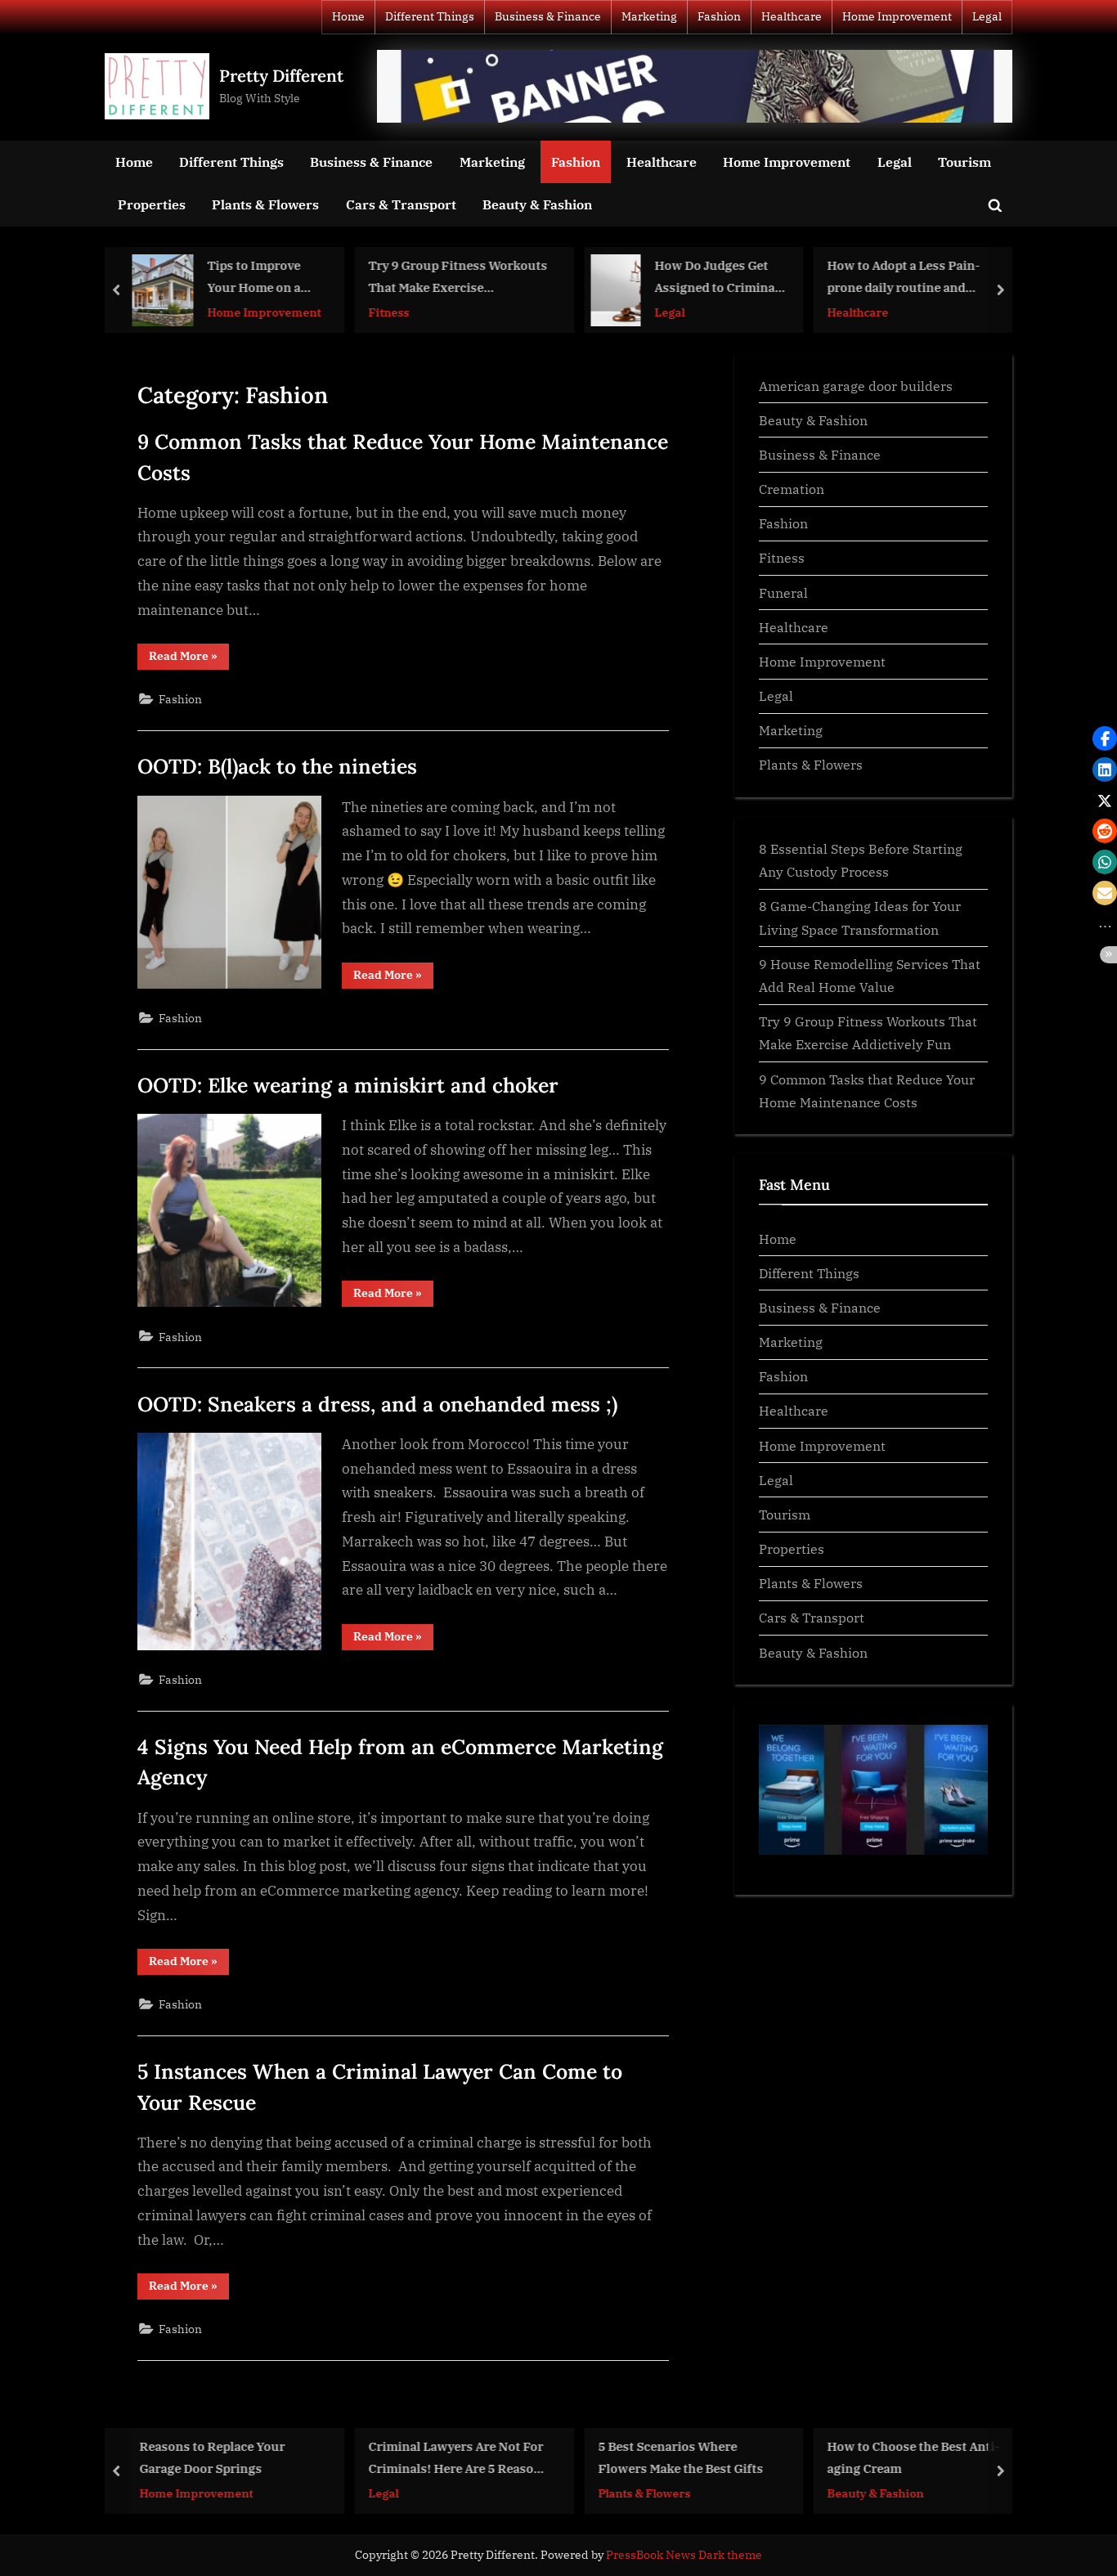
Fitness (389, 312)
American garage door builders (856, 386)
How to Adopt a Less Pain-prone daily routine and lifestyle (904, 278)
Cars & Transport (401, 204)
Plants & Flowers (265, 204)
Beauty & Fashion (537, 204)
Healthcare (792, 16)
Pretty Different (281, 76)
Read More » (189, 659)
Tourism (964, 162)
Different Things (430, 16)
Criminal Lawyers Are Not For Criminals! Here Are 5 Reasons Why (459, 2459)
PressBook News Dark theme (684, 2555)
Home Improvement (897, 16)
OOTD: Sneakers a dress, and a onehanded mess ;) (377, 1404)
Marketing (649, 16)
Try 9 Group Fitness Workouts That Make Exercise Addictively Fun (458, 278)
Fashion (719, 16)
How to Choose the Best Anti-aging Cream (914, 2457)
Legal (987, 16)
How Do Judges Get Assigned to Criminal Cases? (717, 278)
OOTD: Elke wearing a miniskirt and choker (348, 1085)
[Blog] (695, 87)
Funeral (783, 592)
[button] (1105, 738)
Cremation (792, 489)
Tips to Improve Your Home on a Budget (254, 278)
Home (348, 16)
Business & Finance (548, 16)
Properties (152, 204)
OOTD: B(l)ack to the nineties (277, 766)
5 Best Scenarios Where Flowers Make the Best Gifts (680, 2457)
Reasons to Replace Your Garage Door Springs (212, 2457)
